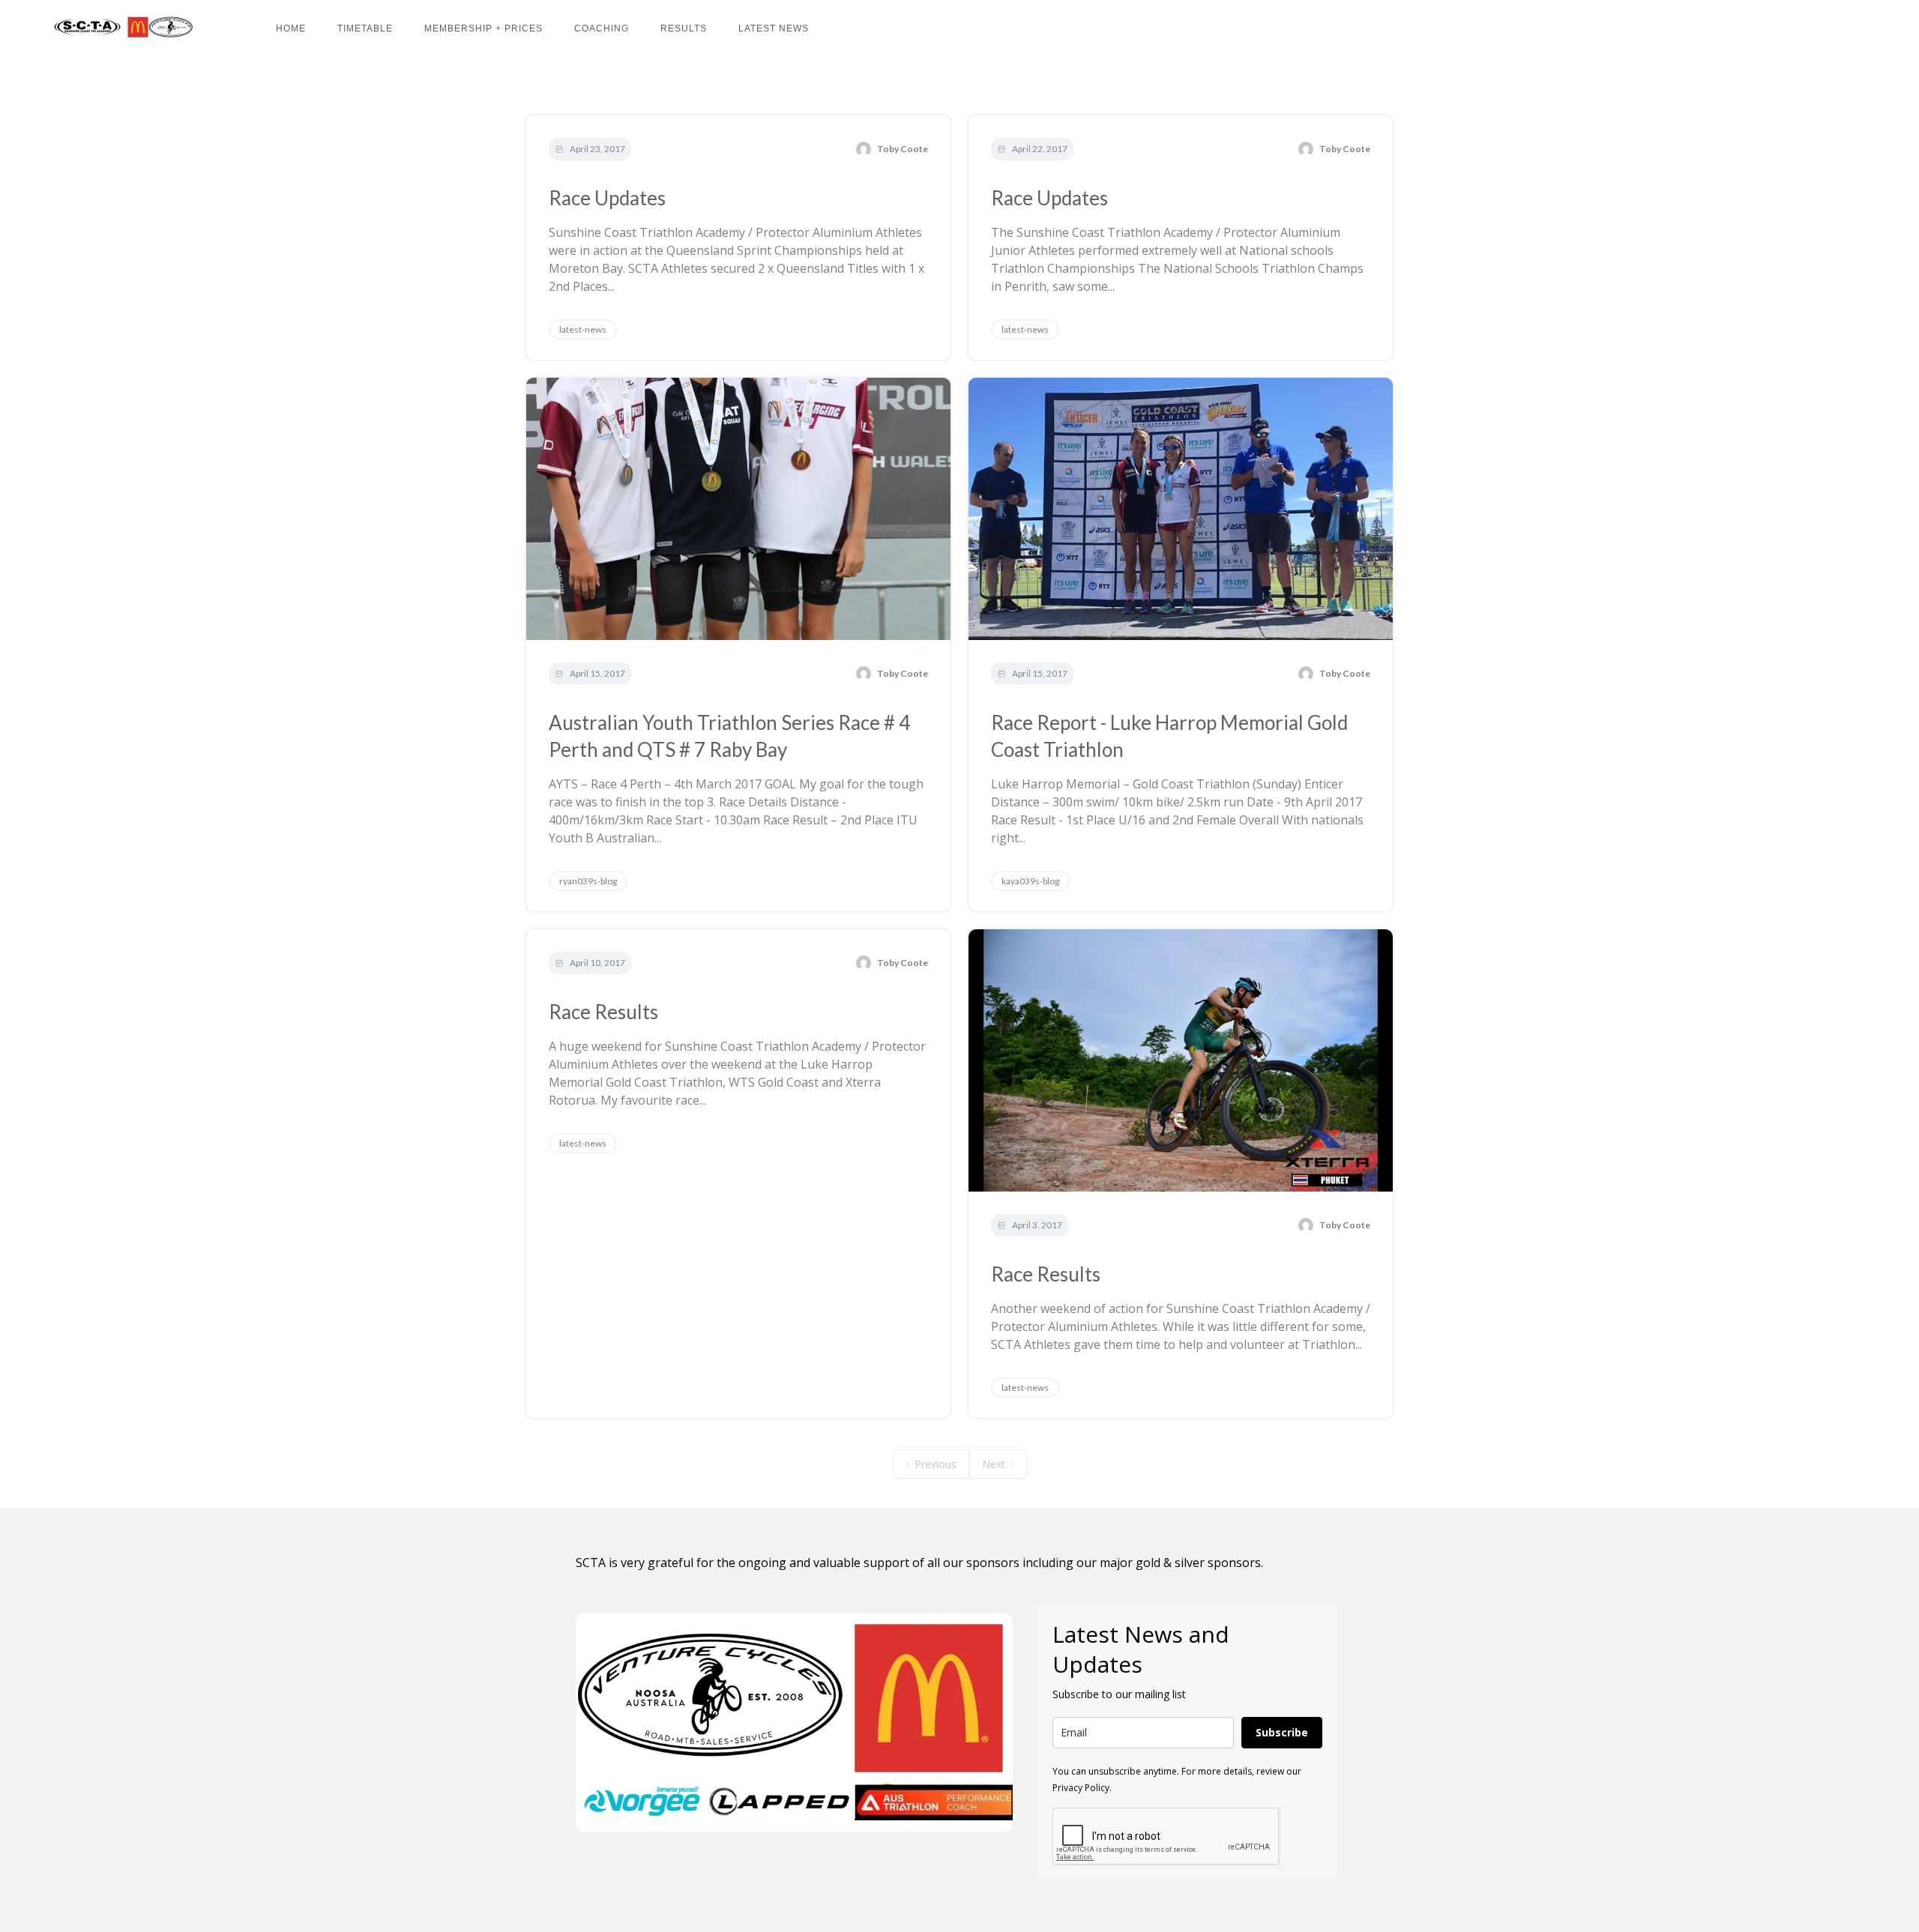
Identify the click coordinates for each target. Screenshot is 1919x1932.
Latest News (774, 28)
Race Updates (607, 198)
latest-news (583, 329)
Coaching (602, 28)
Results (684, 28)
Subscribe (1282, 1732)
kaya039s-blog (1030, 881)
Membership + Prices (483, 28)
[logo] (120, 27)
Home (291, 28)
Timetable (365, 28)
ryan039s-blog (588, 881)
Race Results (603, 1012)
